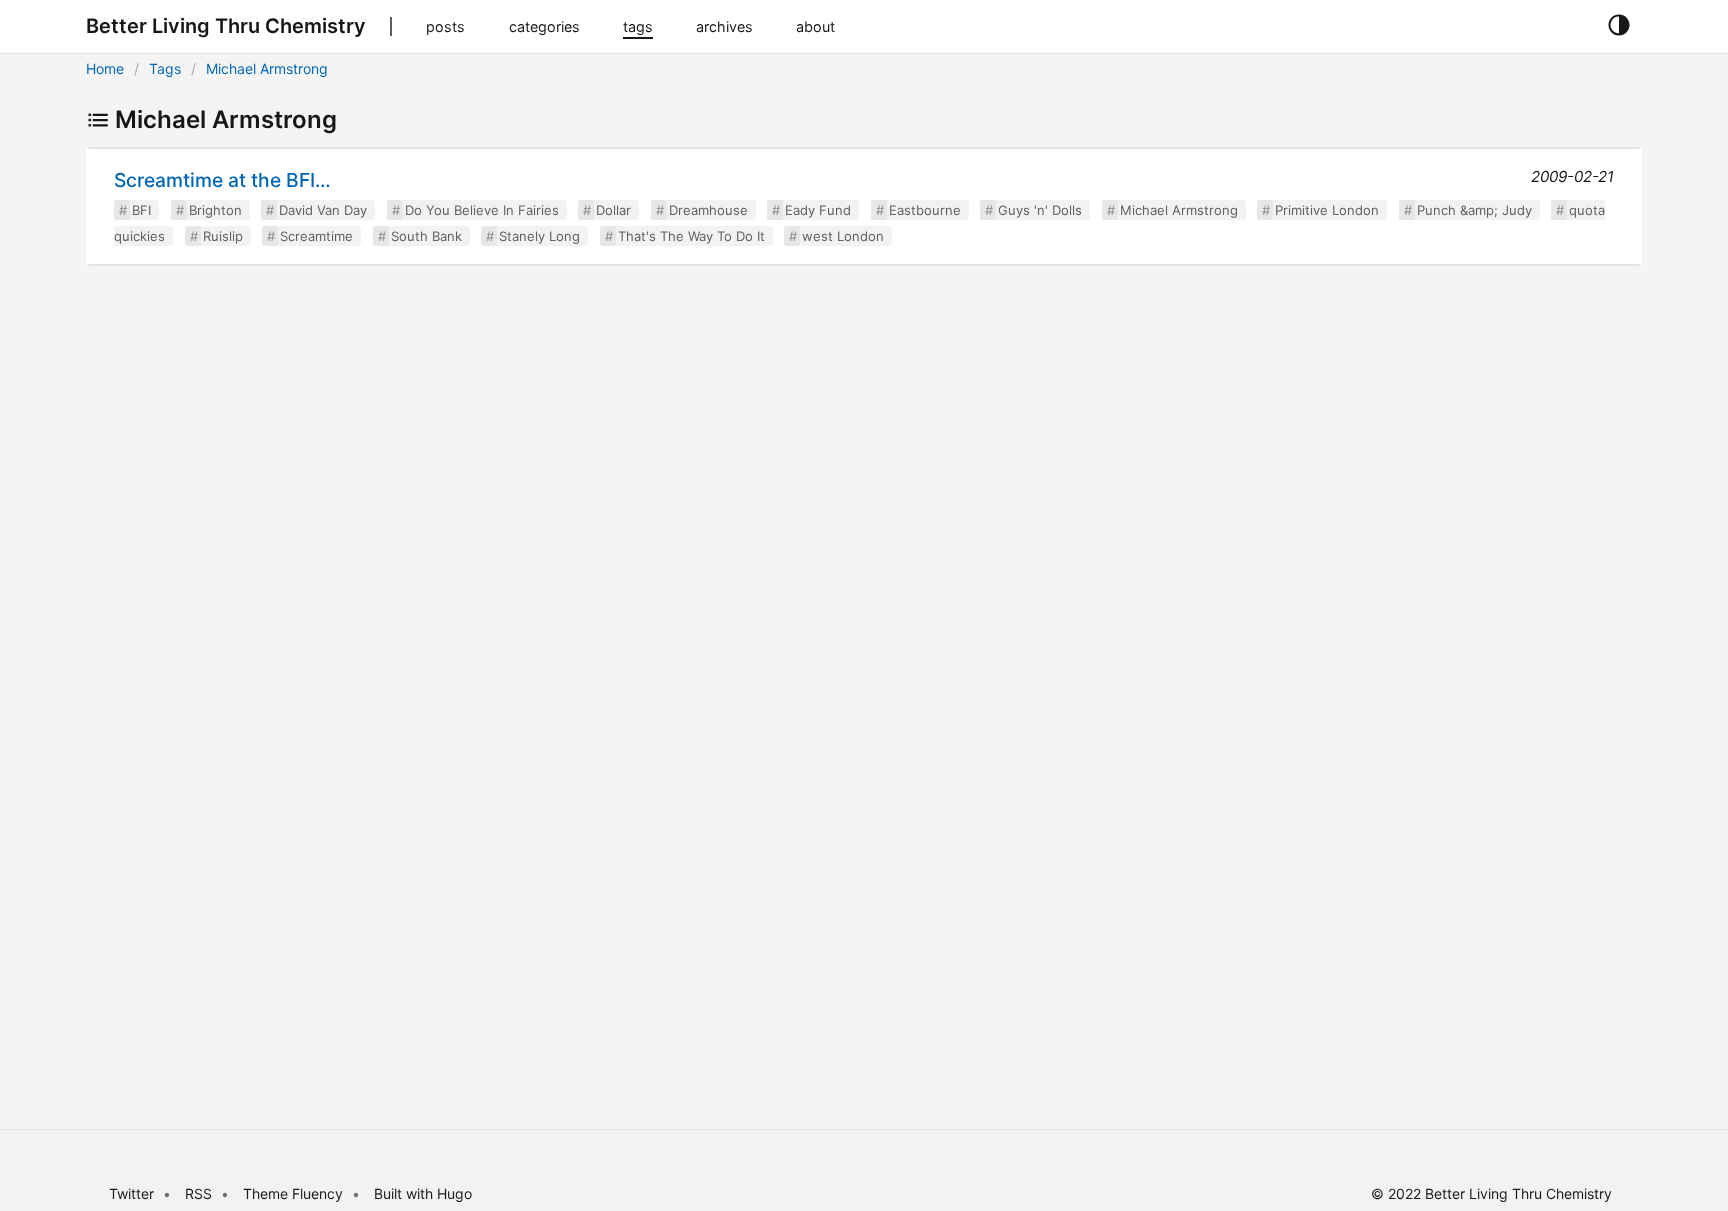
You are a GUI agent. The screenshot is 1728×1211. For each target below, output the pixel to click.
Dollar (613, 210)
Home (105, 68)
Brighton (215, 210)
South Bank (426, 236)
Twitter (131, 1193)
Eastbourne (925, 210)
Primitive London (1327, 210)
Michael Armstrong (267, 68)
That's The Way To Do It (691, 236)
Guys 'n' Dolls (1040, 210)
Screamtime (316, 236)
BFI (141, 210)
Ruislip (223, 236)
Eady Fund (818, 210)
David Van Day (323, 210)
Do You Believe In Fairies (482, 210)
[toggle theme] (1618, 26)
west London (843, 236)
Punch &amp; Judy (1474, 210)
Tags (165, 68)
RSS (198, 1193)
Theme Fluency (295, 1193)
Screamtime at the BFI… (222, 180)
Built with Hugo (423, 1193)
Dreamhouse (708, 210)
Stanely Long (539, 236)
